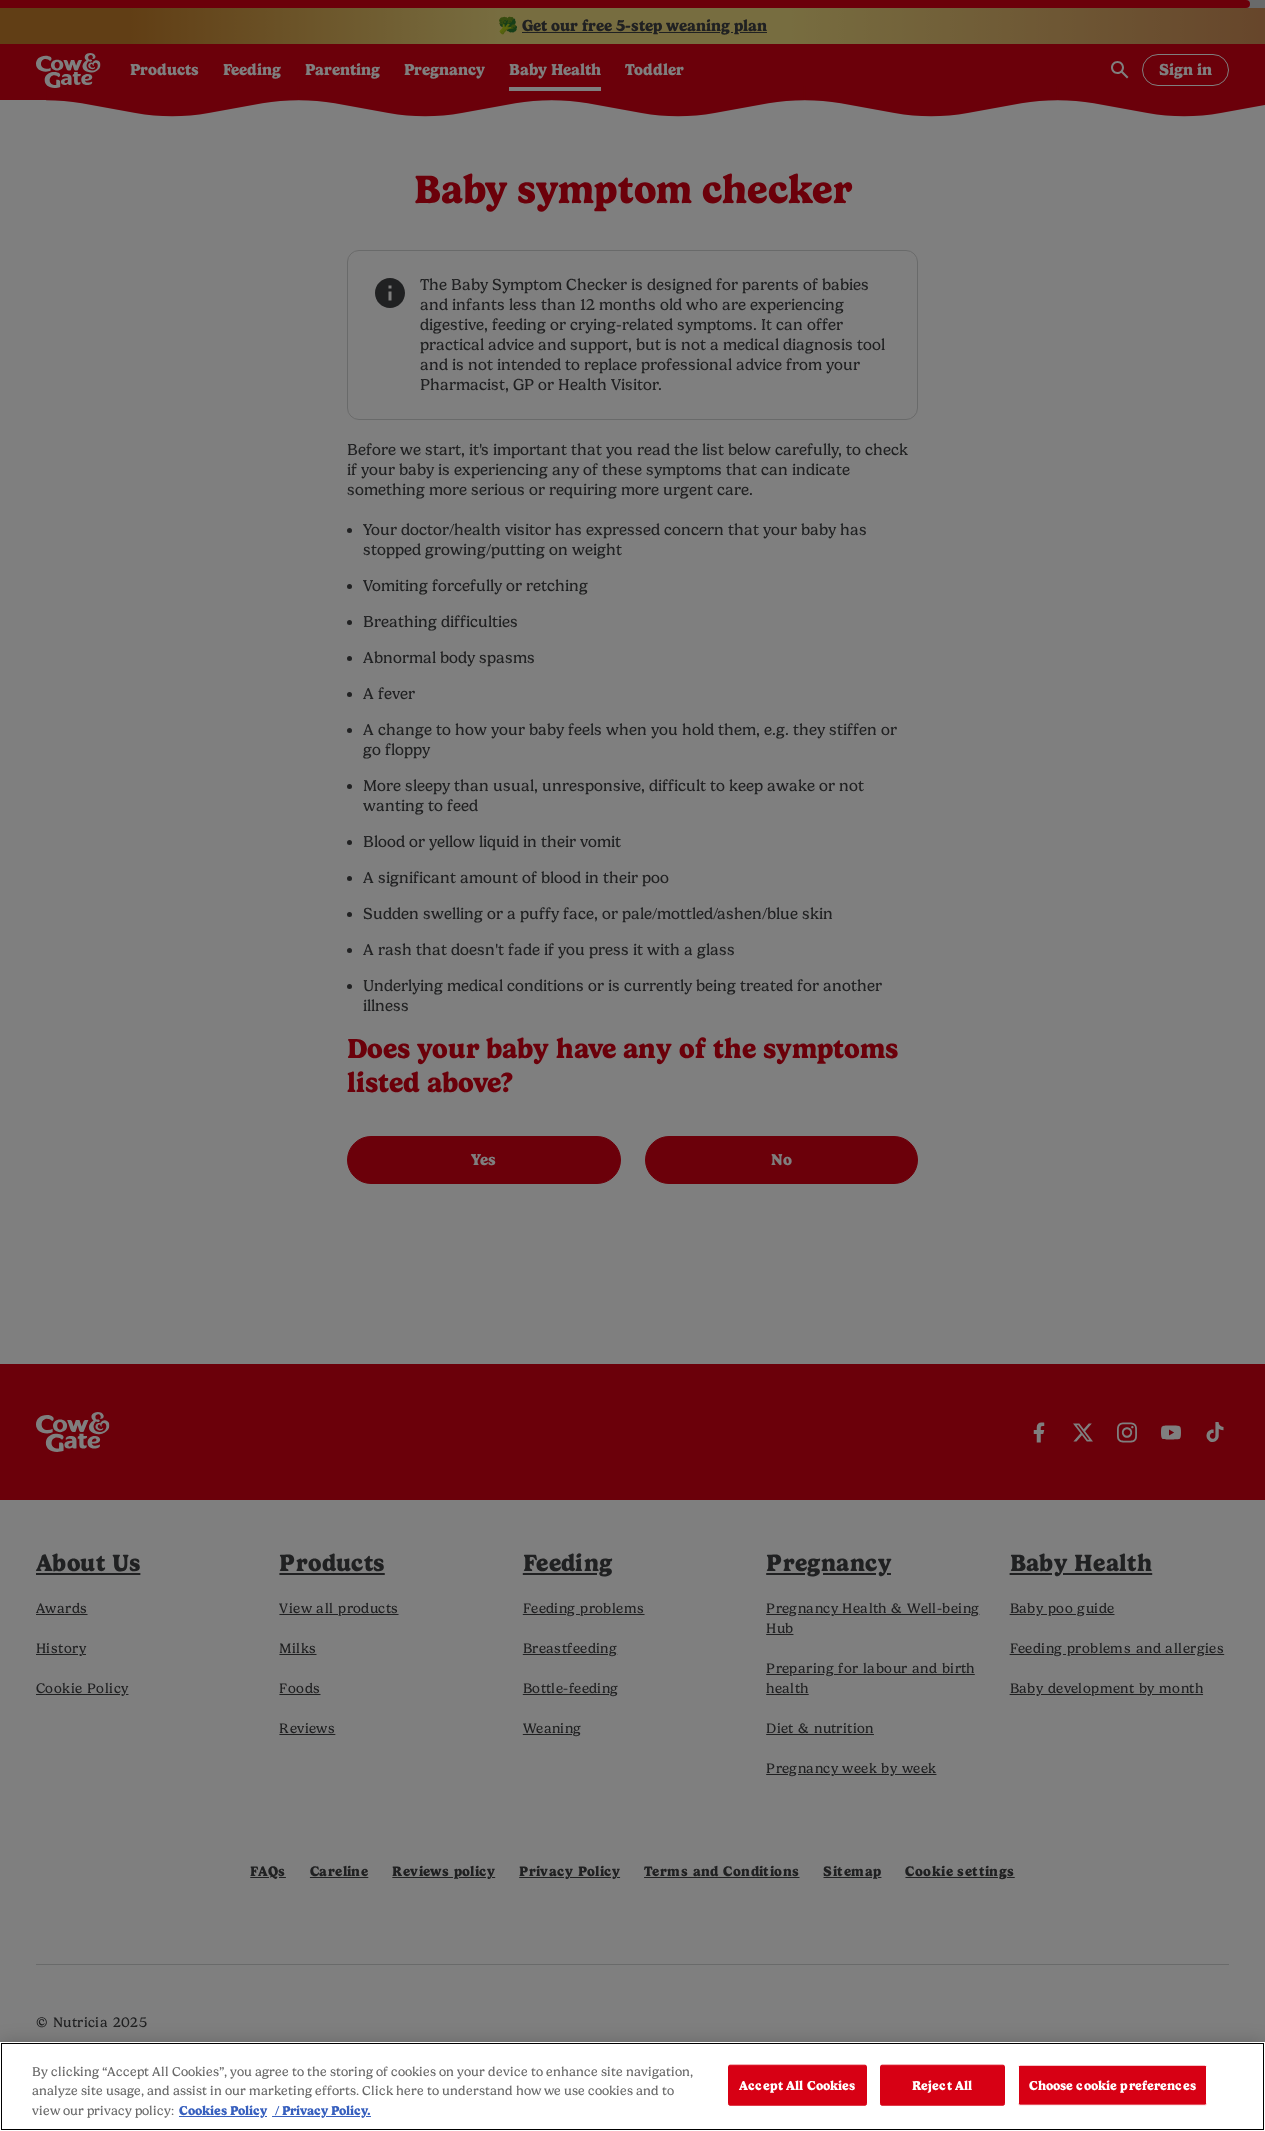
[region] (632, 2086)
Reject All (942, 2084)
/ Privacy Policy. (321, 2110)
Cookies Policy (223, 2110)
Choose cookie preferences (1112, 2084)
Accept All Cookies (797, 2084)
